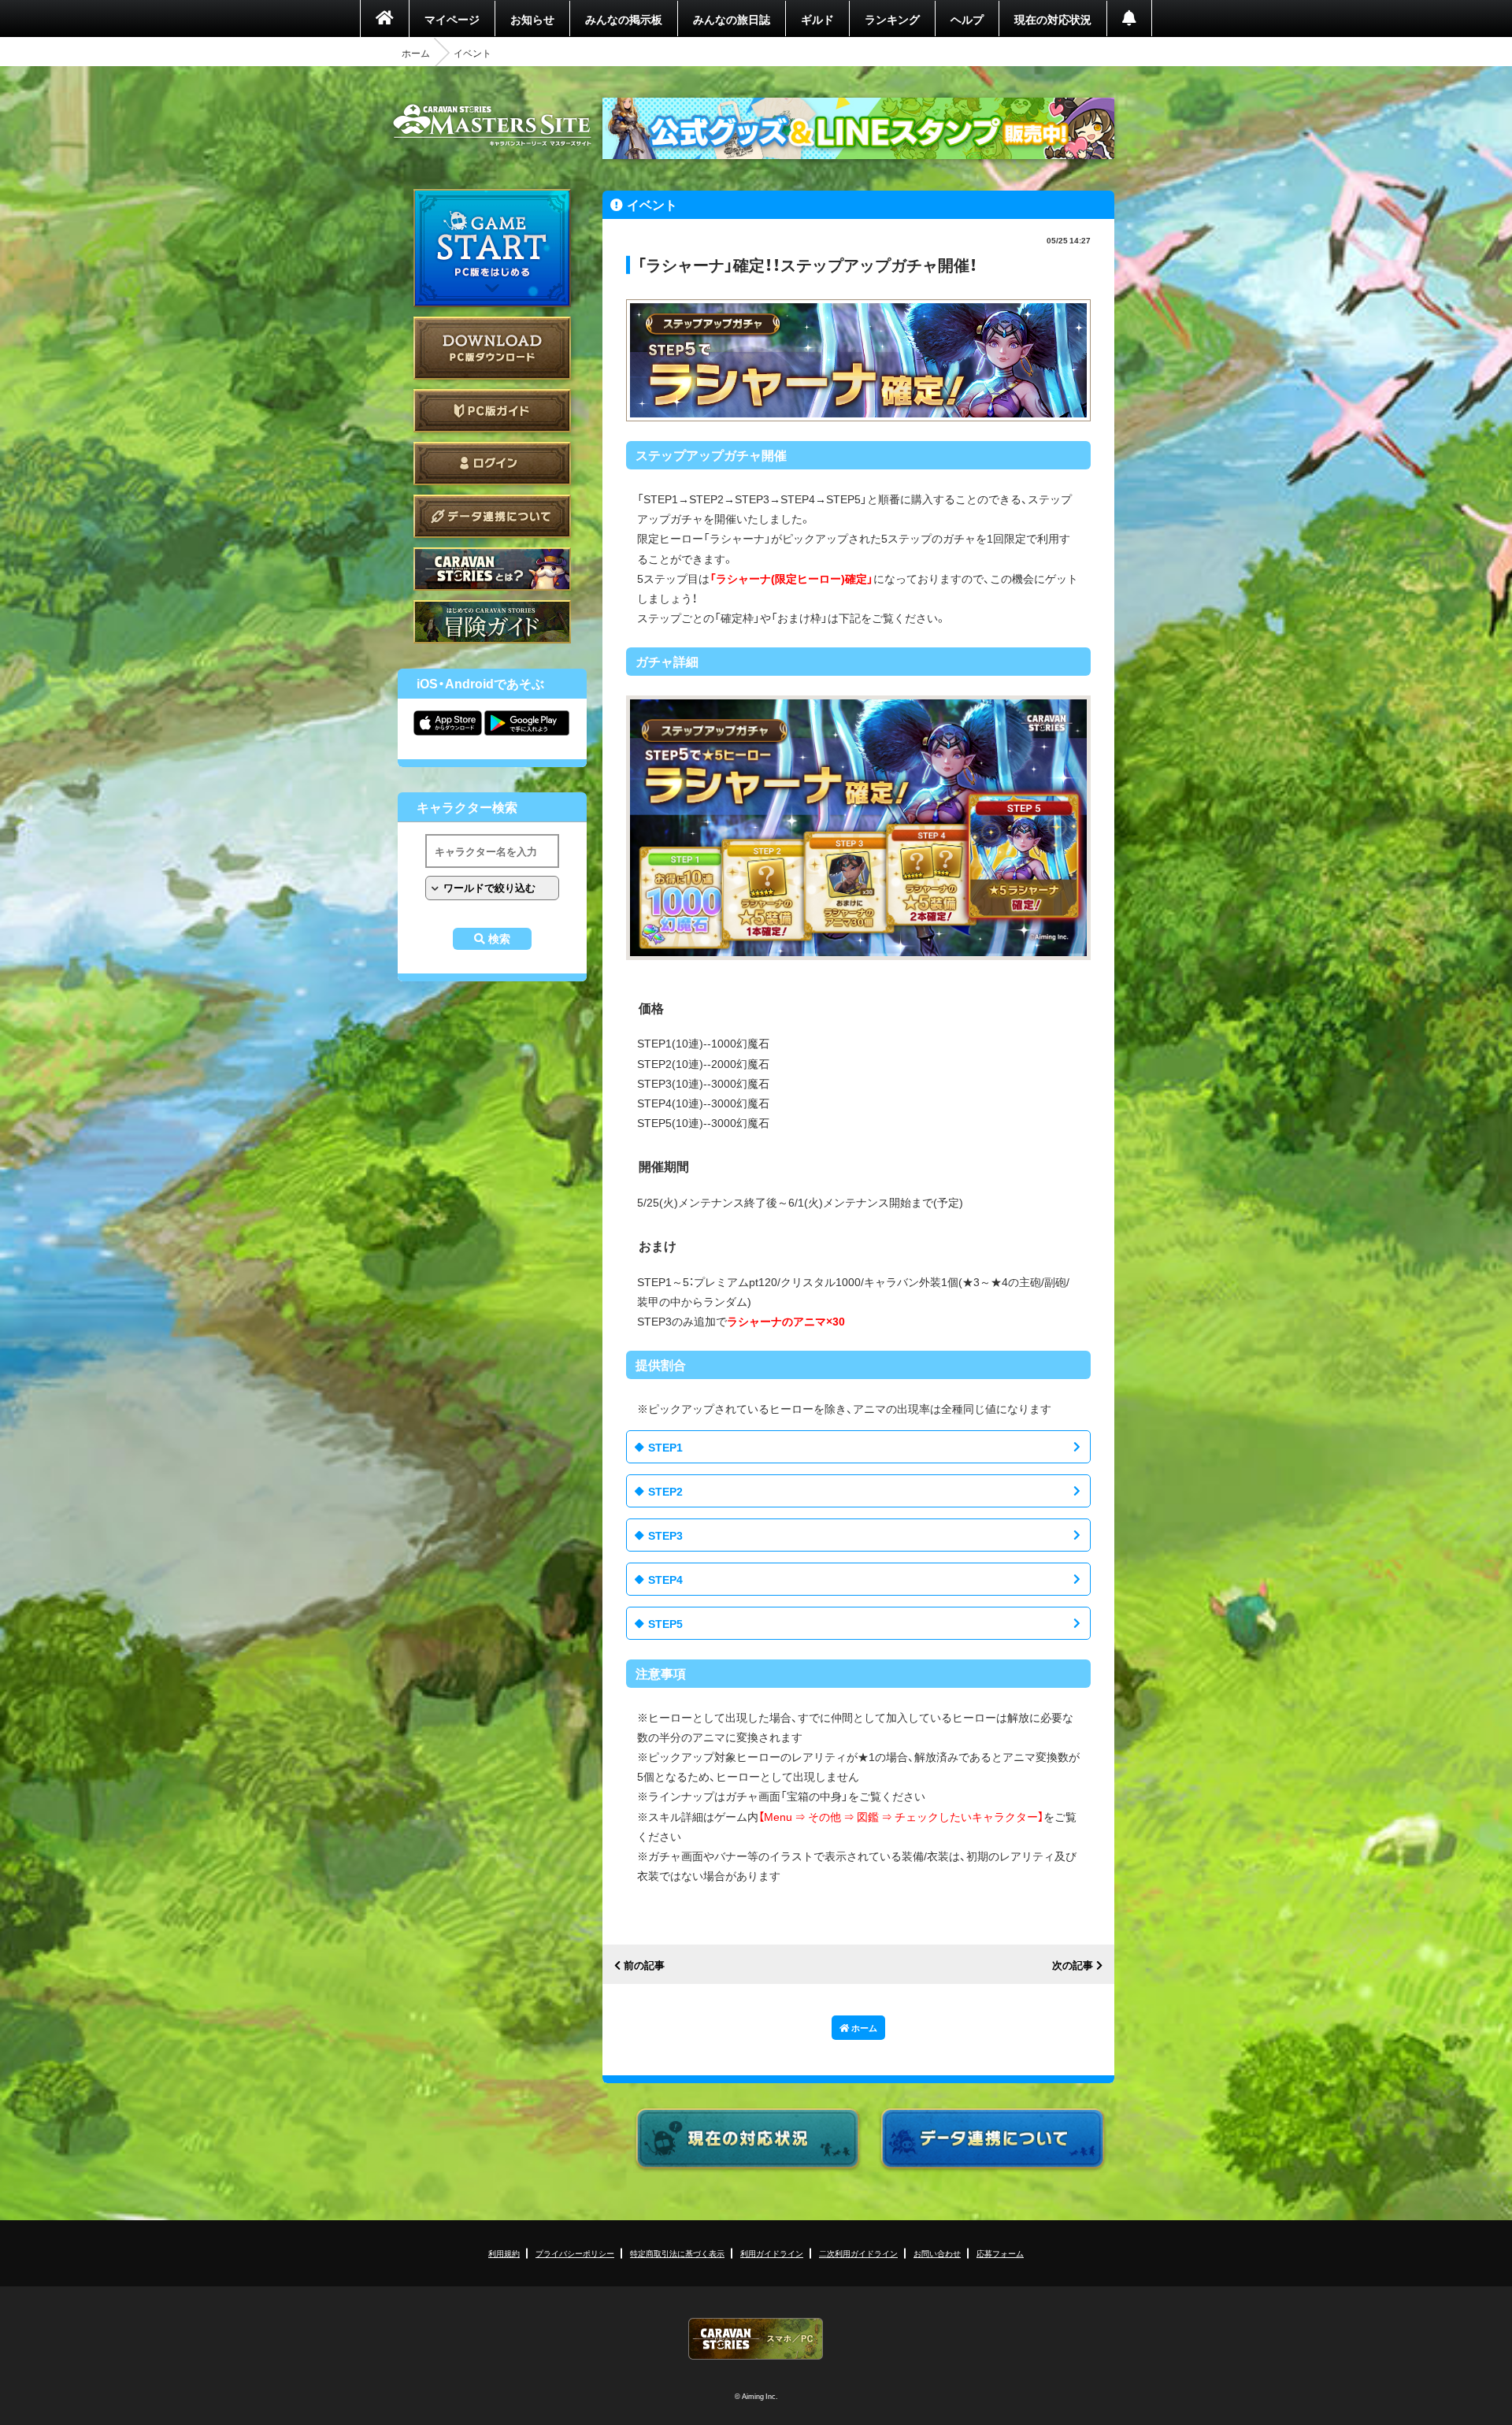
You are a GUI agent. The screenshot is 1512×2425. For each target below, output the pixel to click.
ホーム (416, 53)
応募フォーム (1000, 2253)
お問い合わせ (937, 2253)
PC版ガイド (492, 411)
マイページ (452, 19)
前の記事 (644, 1965)
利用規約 (504, 2253)
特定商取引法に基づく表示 (677, 2253)
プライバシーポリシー (575, 2253)
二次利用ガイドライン (858, 2253)
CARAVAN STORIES (756, 2339)
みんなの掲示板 (624, 19)
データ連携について (492, 516)
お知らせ (532, 19)
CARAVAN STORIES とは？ (492, 569)
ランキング (892, 19)
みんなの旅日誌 (732, 19)
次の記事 (1073, 1965)
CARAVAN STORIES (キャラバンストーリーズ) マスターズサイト (492, 125)
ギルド (817, 19)
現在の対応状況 (1053, 19)
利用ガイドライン (772, 2253)
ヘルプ (967, 19)
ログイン (492, 463)
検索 (499, 939)
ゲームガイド (492, 622)
